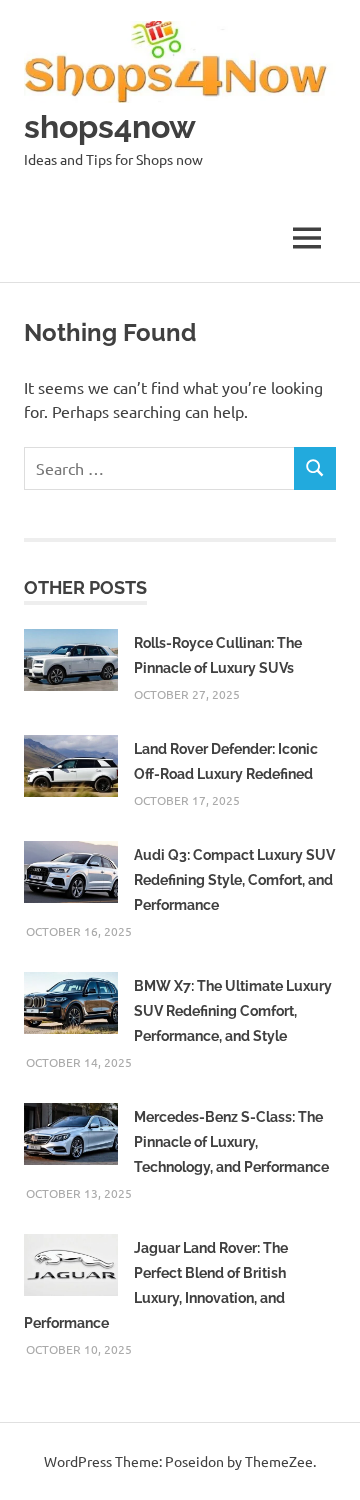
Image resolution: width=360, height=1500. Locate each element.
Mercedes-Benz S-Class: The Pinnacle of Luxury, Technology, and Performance (231, 1142)
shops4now (110, 126)
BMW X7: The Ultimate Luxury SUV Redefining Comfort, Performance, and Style (233, 1011)
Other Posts (85, 587)
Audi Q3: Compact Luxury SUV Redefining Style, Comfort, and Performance (234, 880)
